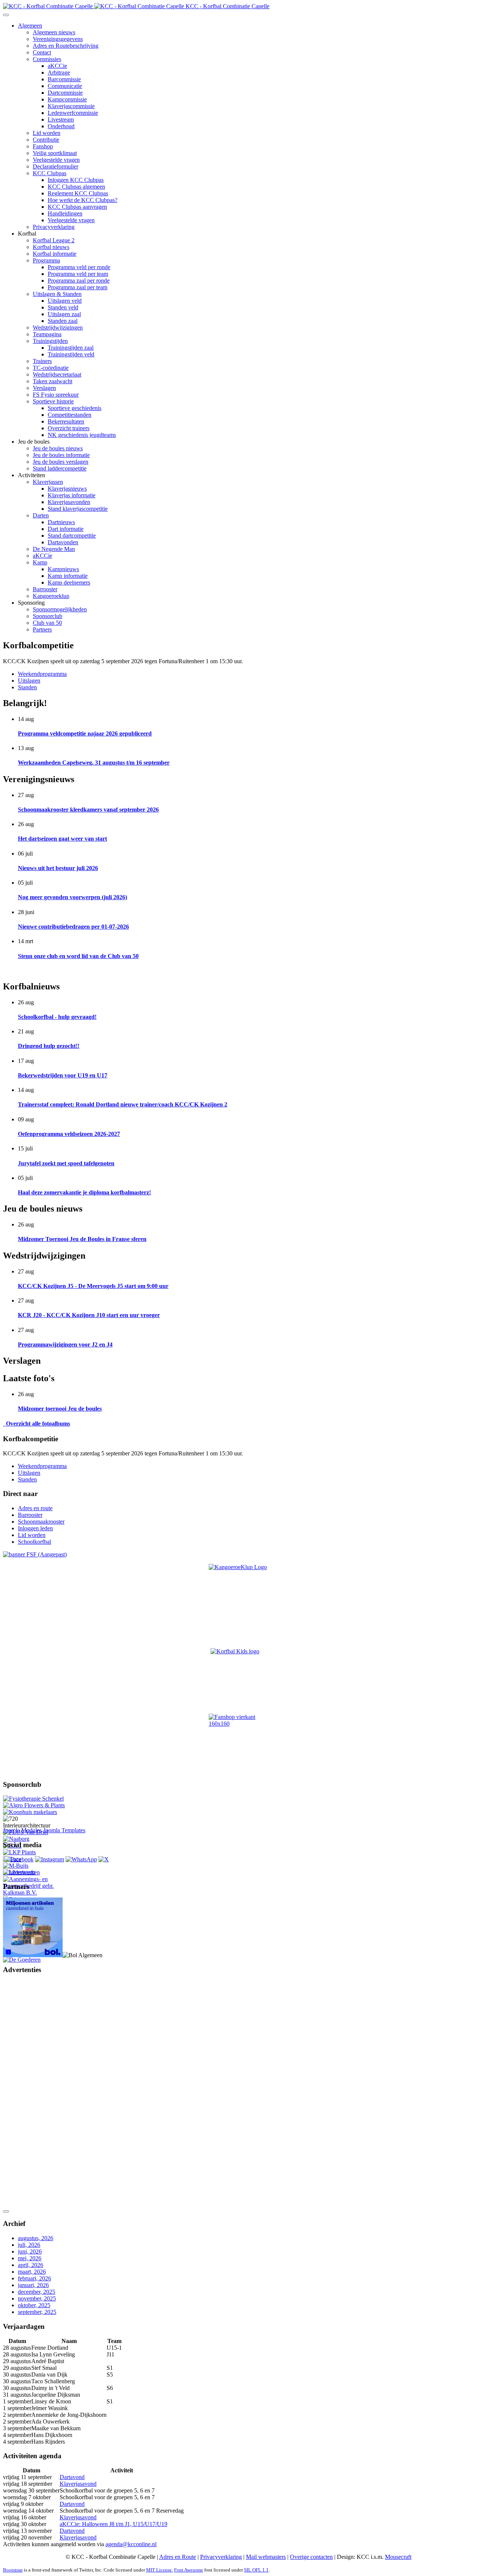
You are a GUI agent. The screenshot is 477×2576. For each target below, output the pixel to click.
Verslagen (44, 388)
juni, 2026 (30, 2251)
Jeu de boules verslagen (61, 462)
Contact (42, 52)
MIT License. (159, 2570)
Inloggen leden (35, 1528)
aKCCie (57, 66)
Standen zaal (63, 321)
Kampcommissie (67, 99)
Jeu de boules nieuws (58, 448)
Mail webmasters (266, 2557)
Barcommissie (64, 79)
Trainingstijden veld (71, 354)
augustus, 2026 (36, 2238)
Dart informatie (66, 529)
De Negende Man (54, 549)
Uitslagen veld (65, 301)
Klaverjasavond (78, 2484)
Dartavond (72, 2477)
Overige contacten (311, 2557)
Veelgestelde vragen (56, 160)
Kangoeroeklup (51, 596)
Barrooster (45, 589)
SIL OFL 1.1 (256, 2570)
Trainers (42, 361)
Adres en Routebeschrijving (66, 46)
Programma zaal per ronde (79, 281)
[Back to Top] (6, 2211)
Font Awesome (189, 2570)
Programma (46, 260)
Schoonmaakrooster (41, 1522)
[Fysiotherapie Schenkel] (33, 1799)
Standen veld (63, 307)
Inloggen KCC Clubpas (76, 180)
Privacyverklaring (54, 227)
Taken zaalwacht (53, 381)
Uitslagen (29, 681)
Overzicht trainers (69, 428)
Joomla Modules (22, 1830)
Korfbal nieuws (51, 247)
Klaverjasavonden (69, 502)
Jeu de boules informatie (61, 455)
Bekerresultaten (66, 421)
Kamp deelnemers (69, 582)
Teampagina (47, 334)
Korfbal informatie (55, 254)
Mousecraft (398, 2557)
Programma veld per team (78, 274)
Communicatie (65, 86)
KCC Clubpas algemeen (76, 187)
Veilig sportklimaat (55, 153)
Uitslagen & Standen (57, 294)
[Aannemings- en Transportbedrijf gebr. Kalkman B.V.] (35, 1892)
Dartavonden (63, 542)
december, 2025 (37, 2292)
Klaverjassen (48, 482)
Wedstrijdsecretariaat (57, 374)
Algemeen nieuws (54, 32)
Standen (27, 687)
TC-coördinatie (51, 368)
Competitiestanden (70, 415)
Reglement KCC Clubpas (78, 193)
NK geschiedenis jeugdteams (82, 435)
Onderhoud (61, 126)
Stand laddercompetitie (60, 468)
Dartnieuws (61, 522)
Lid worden (47, 133)
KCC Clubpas (50, 173)
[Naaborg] (16, 1839)
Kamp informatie (68, 576)
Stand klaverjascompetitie (78, 509)
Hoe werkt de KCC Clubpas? (83, 200)
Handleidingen (65, 213)
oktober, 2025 (34, 2305)
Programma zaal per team (78, 287)
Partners (42, 629)
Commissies (47, 59)
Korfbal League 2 (54, 240)
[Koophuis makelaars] (30, 1812)
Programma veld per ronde (79, 267)
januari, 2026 (33, 2285)
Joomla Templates (64, 1830)
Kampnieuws (63, 569)
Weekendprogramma (42, 674)
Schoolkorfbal (34, 1542)
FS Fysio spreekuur (56, 395)
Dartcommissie (65, 93)
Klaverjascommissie (71, 106)
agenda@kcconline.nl (131, 2544)
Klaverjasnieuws (67, 489)
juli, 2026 (29, 2245)
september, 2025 (37, 2312)
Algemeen (30, 26)
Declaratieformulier (56, 166)
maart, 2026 (32, 2272)
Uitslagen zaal (64, 314)
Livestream (61, 119)
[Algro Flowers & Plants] (34, 1805)
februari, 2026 (34, 2278)
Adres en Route (178, 2557)
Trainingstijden (50, 341)
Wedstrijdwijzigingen (58, 327)
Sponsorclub (48, 616)
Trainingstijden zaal (71, 348)
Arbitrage (59, 73)
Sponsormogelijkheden (60, 609)
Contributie (46, 140)
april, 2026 (31, 2265)
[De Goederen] (22, 1960)
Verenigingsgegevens (58, 39)
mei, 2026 (30, 2258)
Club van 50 (47, 623)
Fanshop (43, 146)
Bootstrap (13, 2570)
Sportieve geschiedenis (75, 408)
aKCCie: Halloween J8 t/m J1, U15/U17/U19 (113, 2524)
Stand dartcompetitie (72, 536)
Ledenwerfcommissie (73, 113)
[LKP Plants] (19, 1852)
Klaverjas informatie (72, 495)
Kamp (40, 562)
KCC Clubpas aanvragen (77, 207)
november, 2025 (37, 2298)
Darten (41, 515)
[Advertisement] (33, 2093)
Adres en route (35, 1508)
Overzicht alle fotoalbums (37, 1424)
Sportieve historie (53, 401)
